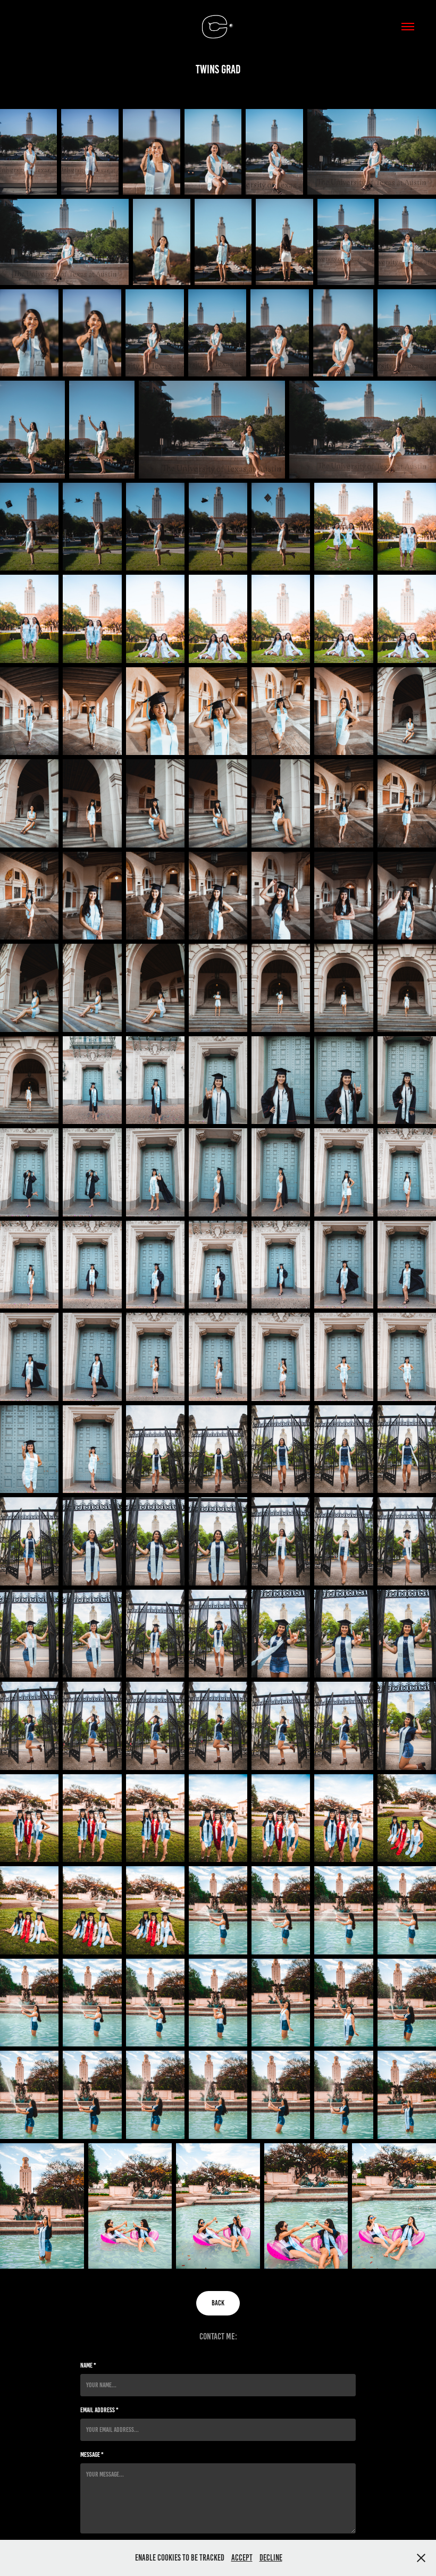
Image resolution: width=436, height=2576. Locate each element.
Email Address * (99, 2410)
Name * (88, 2365)
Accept (242, 2558)
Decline (271, 2558)
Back (218, 2303)
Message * (92, 2455)
